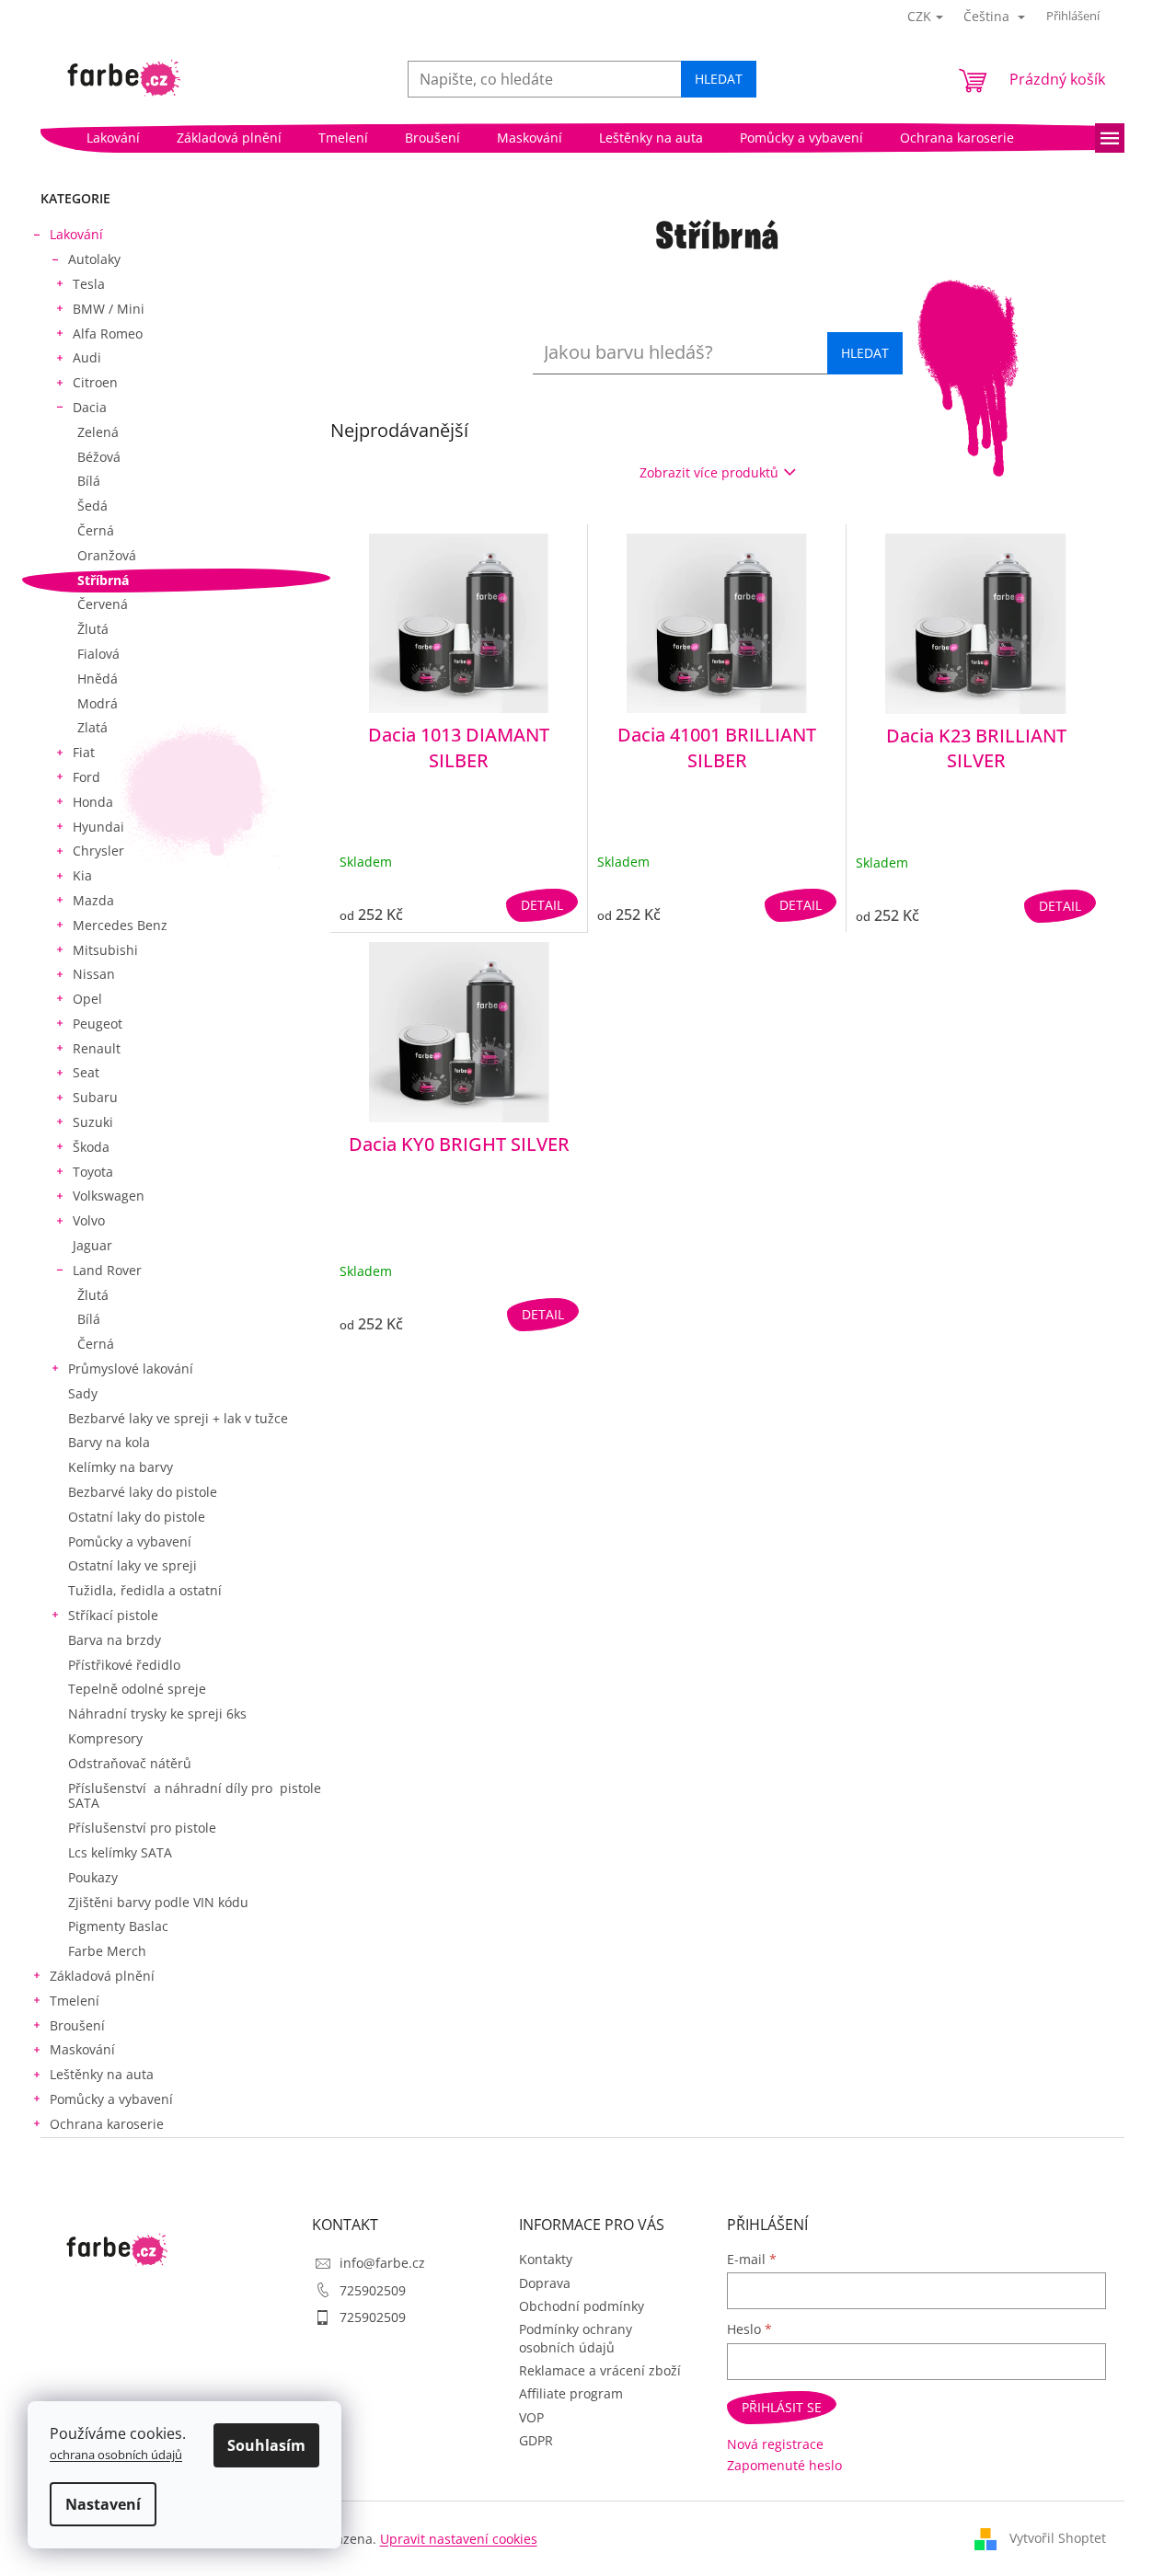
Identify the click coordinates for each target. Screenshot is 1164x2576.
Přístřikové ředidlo (124, 1665)
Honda (93, 802)
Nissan (94, 974)
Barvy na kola (109, 1442)
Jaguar (92, 1245)
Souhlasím (266, 2445)
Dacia (90, 407)
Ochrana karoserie (107, 2124)
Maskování (82, 2049)
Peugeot (98, 1023)
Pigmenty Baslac (118, 1926)
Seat (86, 1072)
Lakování (76, 234)
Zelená (98, 432)
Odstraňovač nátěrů (130, 1763)
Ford (86, 777)
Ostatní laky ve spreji (133, 1565)
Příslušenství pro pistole (142, 1828)
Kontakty (546, 2259)
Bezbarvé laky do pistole (143, 1492)
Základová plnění (102, 1976)
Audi (87, 357)
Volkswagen (109, 1196)
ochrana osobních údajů (116, 2455)
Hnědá (98, 678)
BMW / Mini (109, 309)
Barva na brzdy (115, 1640)
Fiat (84, 752)
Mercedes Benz (120, 925)
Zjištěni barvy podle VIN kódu (158, 1902)
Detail (542, 905)
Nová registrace (775, 2444)
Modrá (98, 703)
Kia (82, 875)
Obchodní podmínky (582, 2306)
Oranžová (107, 555)
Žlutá (93, 629)
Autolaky (94, 259)
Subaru (95, 1097)
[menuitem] (113, 138)
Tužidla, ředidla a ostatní (145, 1590)
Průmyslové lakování (131, 1368)
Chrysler (98, 851)
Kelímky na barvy (121, 1467)
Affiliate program (571, 2393)
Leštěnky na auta (102, 2074)
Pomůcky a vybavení (130, 1541)
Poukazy (93, 1877)
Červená (103, 604)
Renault (97, 1048)
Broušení (77, 2025)
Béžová (99, 457)
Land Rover (107, 1270)
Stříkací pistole (113, 1615)
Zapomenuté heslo (784, 2465)
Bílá (89, 481)
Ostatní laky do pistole (137, 1517)
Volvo (89, 1220)
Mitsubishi (105, 950)
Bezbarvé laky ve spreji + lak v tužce (178, 1418)
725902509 (373, 2290)
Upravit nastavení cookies (459, 2539)
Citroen (95, 382)
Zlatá (92, 727)
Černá (96, 530)
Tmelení (75, 2001)
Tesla (89, 284)
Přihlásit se (782, 2407)
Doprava (545, 2283)
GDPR (536, 2440)
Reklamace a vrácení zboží (600, 2370)
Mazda (93, 900)
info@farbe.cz (382, 2263)
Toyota (93, 1172)
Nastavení (103, 2504)
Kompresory (105, 1738)
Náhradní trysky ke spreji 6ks (157, 1713)
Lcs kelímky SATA (120, 1852)
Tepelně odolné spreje (137, 1689)
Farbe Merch (107, 1951)
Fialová (98, 654)
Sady (83, 1393)
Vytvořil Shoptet (1058, 2538)
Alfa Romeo (108, 333)
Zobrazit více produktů (709, 472)
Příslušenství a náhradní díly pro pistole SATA (195, 1796)
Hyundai (98, 827)
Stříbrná (103, 580)
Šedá (92, 506)
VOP (531, 2417)
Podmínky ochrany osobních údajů (576, 2338)
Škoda (91, 1147)
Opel (87, 999)
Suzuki (93, 1122)
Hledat (719, 79)
